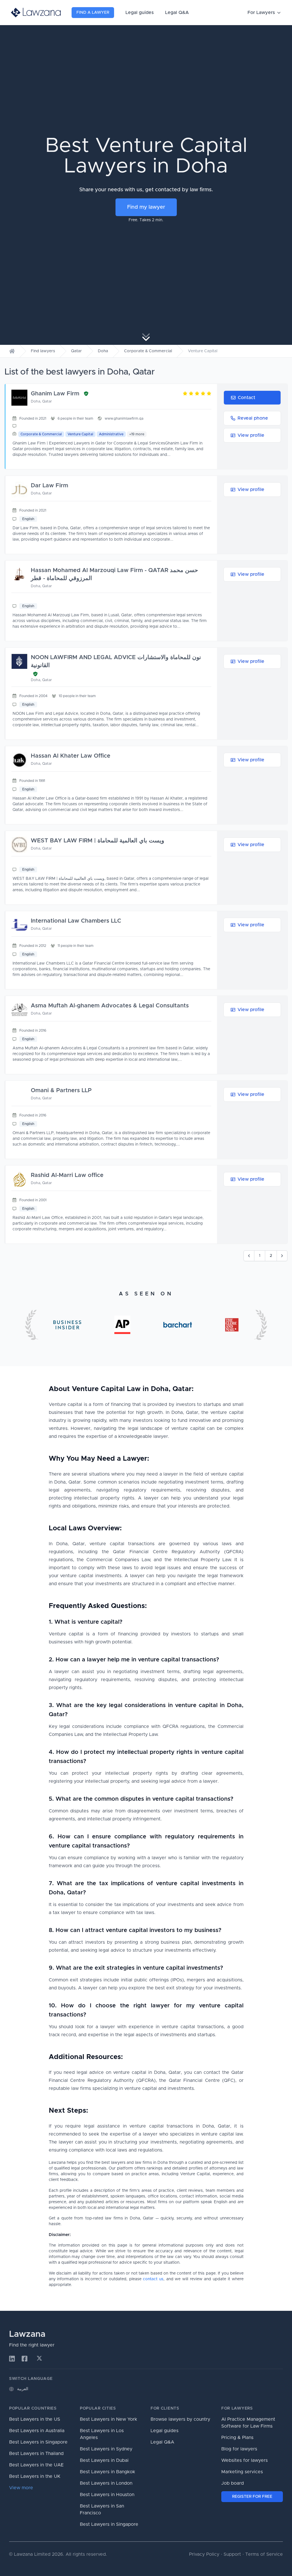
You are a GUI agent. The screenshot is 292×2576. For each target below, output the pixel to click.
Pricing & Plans (237, 2438)
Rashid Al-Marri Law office (67, 1175)
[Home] (12, 351)
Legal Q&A (177, 13)
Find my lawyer (146, 207)
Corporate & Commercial (148, 351)
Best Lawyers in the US (35, 2419)
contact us (153, 2279)
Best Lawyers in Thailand (36, 2454)
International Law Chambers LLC (76, 921)
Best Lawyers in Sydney (106, 2449)
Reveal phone (253, 418)
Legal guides (140, 13)
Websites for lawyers (245, 2460)
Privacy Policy (204, 2554)
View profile (251, 435)
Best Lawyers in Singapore (38, 2442)
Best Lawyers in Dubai (104, 2460)
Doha (103, 351)
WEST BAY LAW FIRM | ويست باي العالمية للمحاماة (98, 841)
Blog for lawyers (239, 2449)
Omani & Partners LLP (61, 1090)
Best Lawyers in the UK (35, 2476)
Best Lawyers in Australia (37, 2431)
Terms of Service (264, 2554)
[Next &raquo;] (282, 1256)
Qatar (76, 351)
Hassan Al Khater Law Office (71, 756)
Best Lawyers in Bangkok (108, 2472)
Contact (247, 398)
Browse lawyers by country (180, 2419)
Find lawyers (43, 351)
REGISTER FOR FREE (252, 2497)
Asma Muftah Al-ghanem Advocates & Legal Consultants (110, 1006)
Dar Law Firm (49, 486)
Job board (233, 2483)
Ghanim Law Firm (55, 394)
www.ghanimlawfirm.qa (124, 418)
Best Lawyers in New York (109, 2419)
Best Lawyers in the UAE (36, 2465)
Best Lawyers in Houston (107, 2495)
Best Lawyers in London (106, 2483)
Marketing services (242, 2472)
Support (232, 2554)
